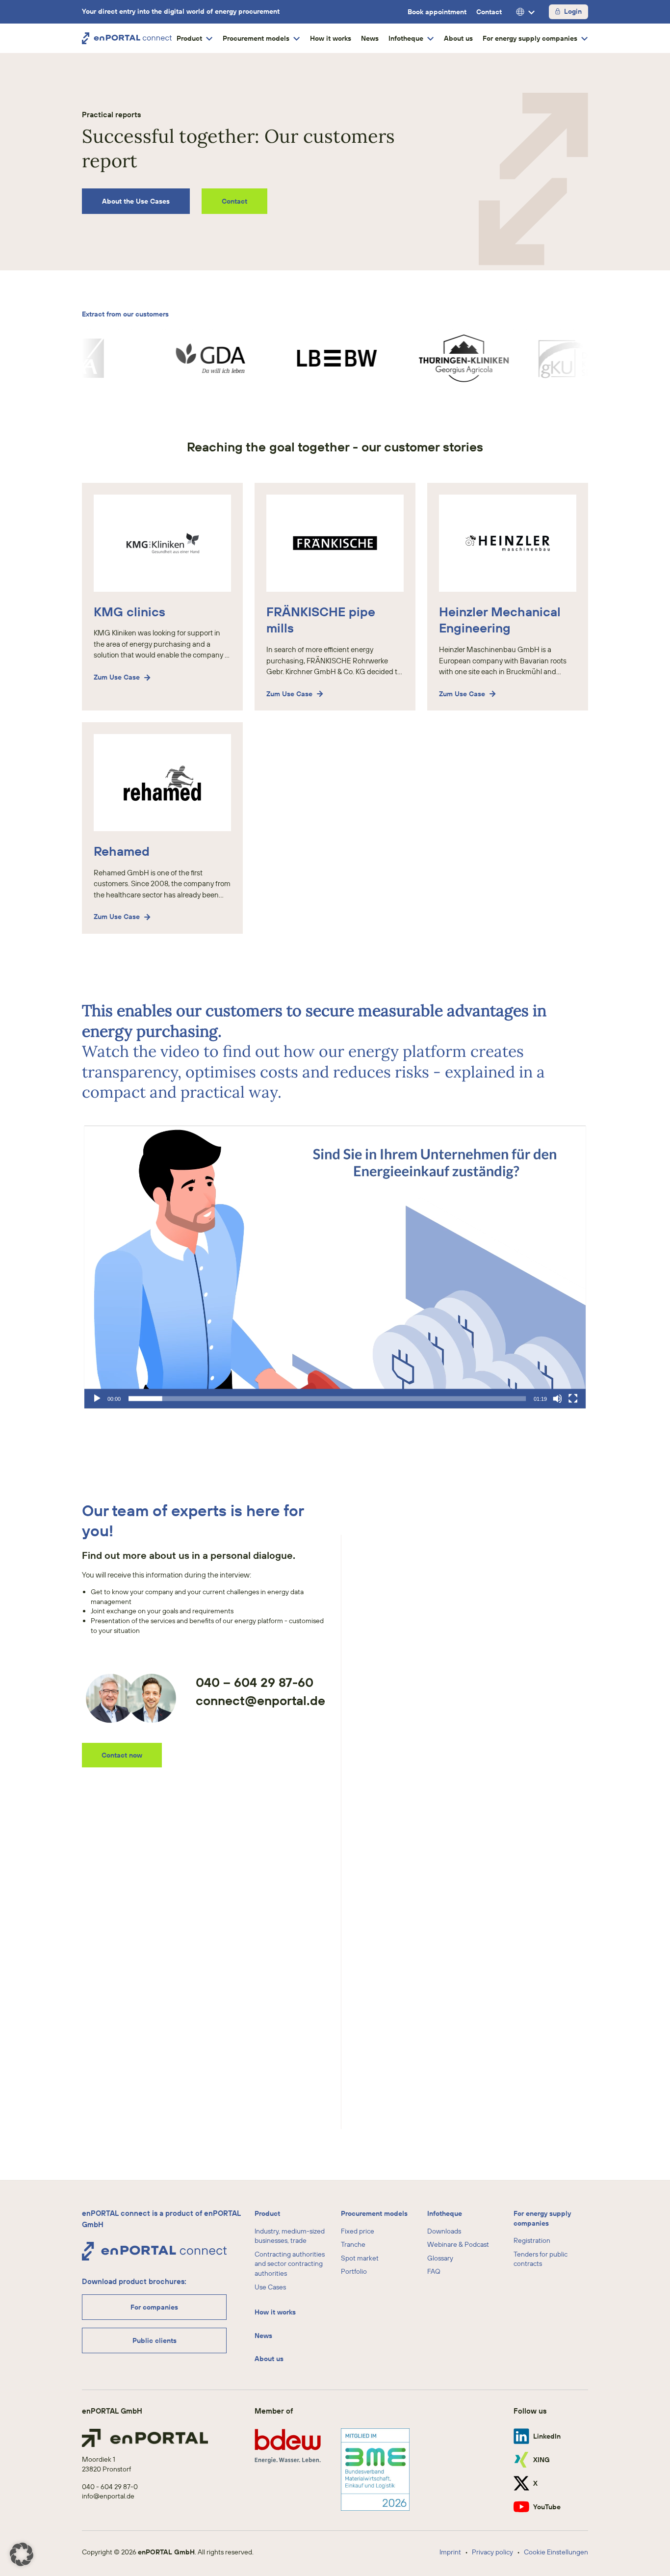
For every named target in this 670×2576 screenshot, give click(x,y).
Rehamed (122, 851)
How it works (275, 2312)
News (263, 2336)
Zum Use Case (117, 677)
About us (269, 2359)
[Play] (97, 1398)
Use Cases (270, 2287)
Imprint (450, 2552)
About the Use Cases (136, 201)
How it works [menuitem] (331, 38)
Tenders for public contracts (541, 2259)
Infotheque (445, 2213)
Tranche (353, 2244)
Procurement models (374, 2213)
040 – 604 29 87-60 (255, 1682)
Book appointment (437, 12)
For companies (154, 2307)
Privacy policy (492, 2552)
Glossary (440, 2258)
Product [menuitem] (189, 38)
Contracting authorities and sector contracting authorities (290, 2264)
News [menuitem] (370, 38)
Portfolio (354, 2272)
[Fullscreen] (573, 1398)
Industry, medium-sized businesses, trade (290, 2236)
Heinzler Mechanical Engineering (500, 620)
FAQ (434, 2272)
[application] (335, 1267)
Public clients (155, 2340)
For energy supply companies (542, 2218)
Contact (489, 12)
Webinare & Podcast (458, 2244)
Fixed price (358, 2231)
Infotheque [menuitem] (406, 38)
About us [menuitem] (458, 38)
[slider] (327, 1398)
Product (267, 2213)
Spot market (360, 2258)
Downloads (444, 2231)
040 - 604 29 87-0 (110, 2487)
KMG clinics (129, 612)
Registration (532, 2240)
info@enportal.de (108, 2496)
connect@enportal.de (260, 1700)
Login (573, 11)
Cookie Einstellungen (556, 2552)
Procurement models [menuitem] (256, 38)
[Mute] (558, 1398)
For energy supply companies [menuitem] (530, 38)
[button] (335, 1267)
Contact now (122, 1755)
